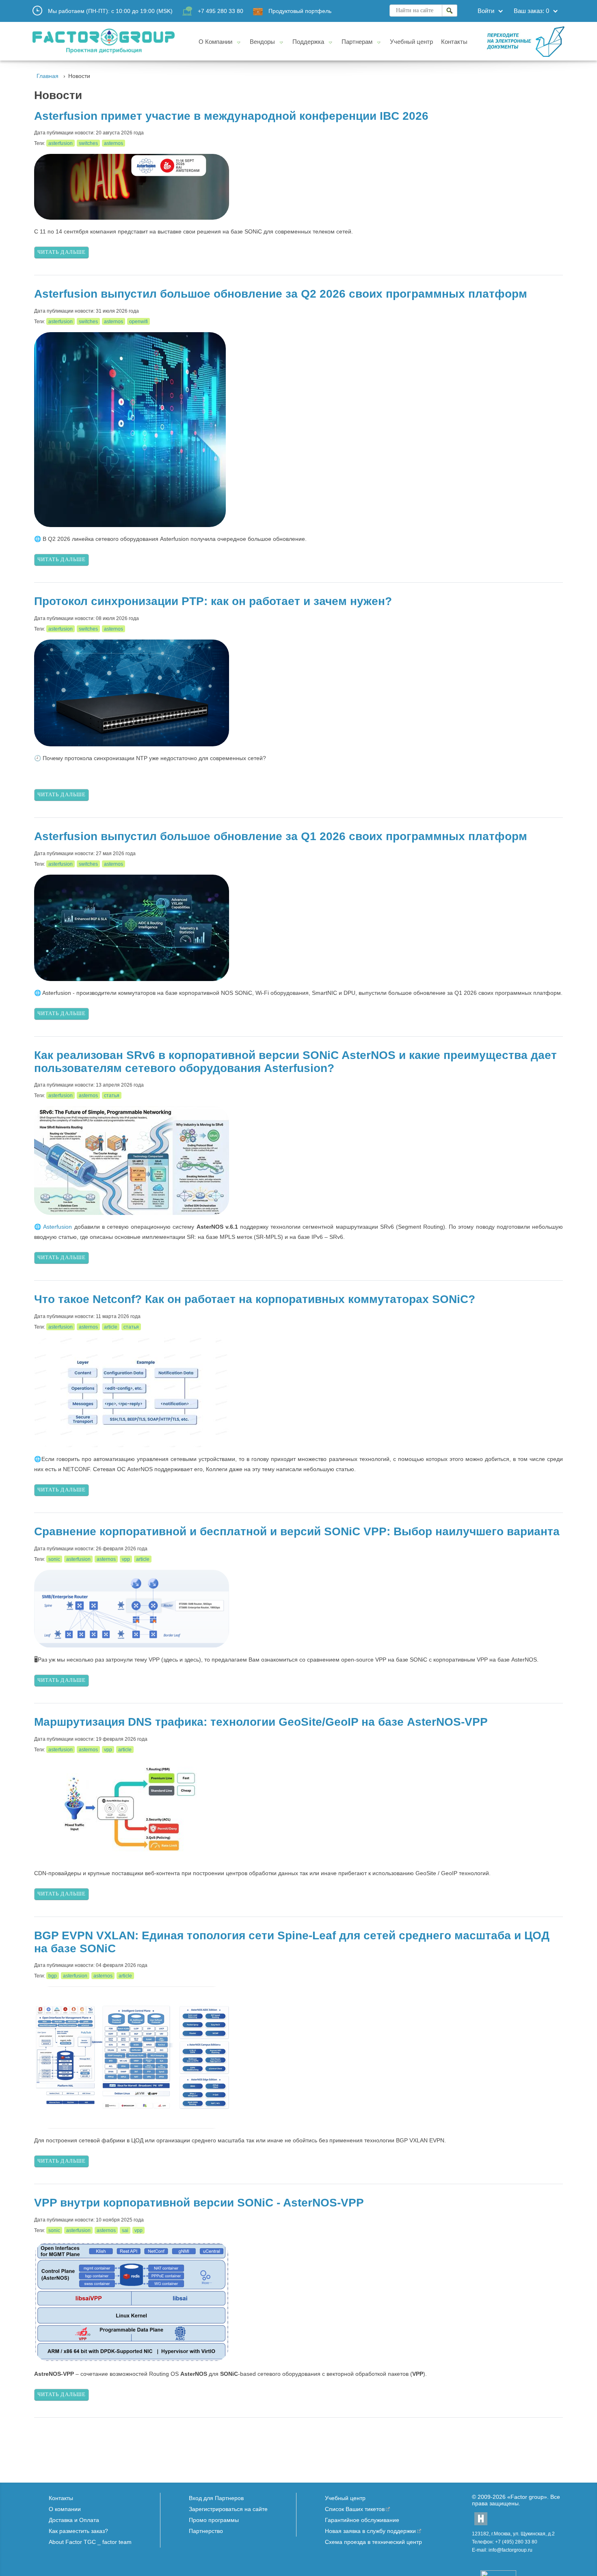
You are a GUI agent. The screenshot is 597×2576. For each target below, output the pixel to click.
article (111, 1327)
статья (112, 1096)
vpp (126, 1559)
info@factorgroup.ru (510, 2550)
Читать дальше (62, 252)
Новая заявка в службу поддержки (370, 2531)
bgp (53, 1976)
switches (88, 143)
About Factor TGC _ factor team (90, 2542)
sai (125, 2230)
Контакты (61, 2498)
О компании (65, 2509)
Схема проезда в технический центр (373, 2542)
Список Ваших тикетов (355, 2509)
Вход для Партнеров (216, 2498)
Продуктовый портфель (300, 11)
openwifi (138, 322)
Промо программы (214, 2520)
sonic (54, 1559)
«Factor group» (527, 2497)
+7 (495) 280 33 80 (516, 2542)
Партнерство (206, 2531)
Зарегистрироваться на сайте (228, 2509)
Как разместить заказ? (78, 2531)
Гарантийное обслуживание (362, 2520)
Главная (48, 76)
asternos (114, 143)
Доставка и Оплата (74, 2520)
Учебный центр (345, 2498)
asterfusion (61, 143)
